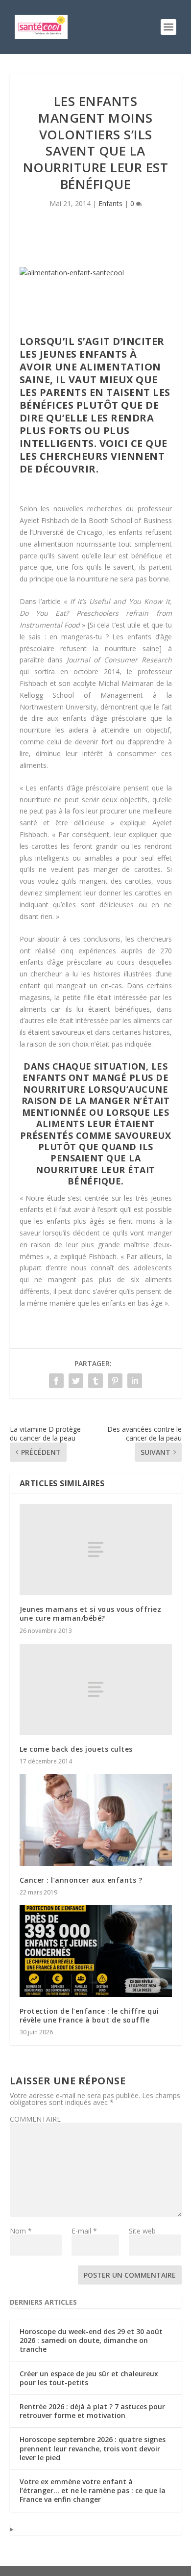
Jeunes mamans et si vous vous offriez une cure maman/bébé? (91, 1614)
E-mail (84, 2231)
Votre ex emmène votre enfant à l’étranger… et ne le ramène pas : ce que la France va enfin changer (93, 2490)
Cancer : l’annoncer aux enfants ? (81, 1880)
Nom (21, 2231)
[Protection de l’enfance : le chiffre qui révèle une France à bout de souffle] (96, 1951)
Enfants (110, 203)
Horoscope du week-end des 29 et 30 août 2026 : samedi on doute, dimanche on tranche (91, 2340)
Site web (142, 2231)
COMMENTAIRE (35, 2119)
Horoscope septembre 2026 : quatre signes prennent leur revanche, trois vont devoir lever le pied (93, 2448)
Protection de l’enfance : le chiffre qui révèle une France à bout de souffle (89, 2015)
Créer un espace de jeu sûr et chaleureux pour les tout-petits (89, 2378)
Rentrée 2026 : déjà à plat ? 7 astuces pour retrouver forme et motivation (92, 2411)
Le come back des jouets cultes (76, 1749)
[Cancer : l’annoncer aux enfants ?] (96, 1820)
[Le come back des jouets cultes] (96, 1690)
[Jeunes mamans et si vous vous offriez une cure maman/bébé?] (96, 1550)
